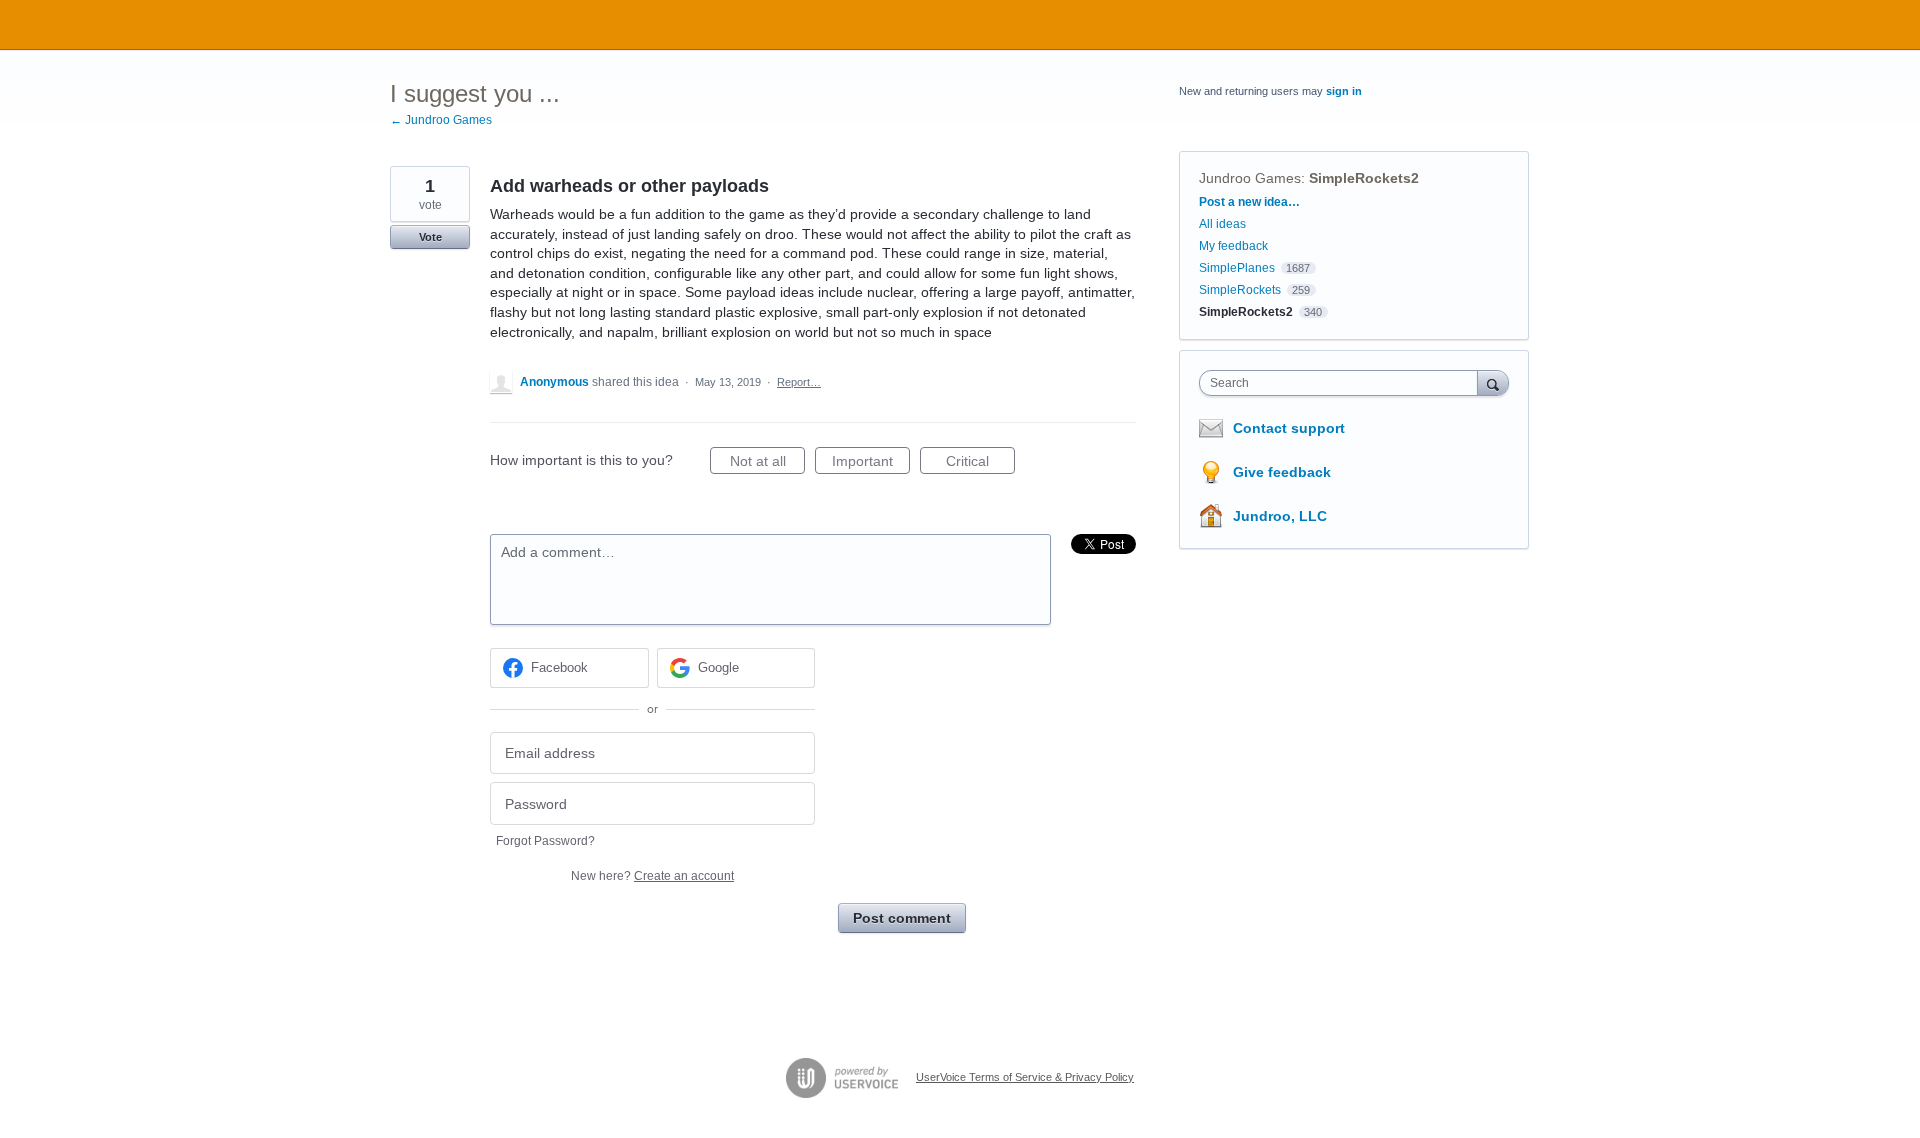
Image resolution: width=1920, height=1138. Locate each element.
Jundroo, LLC (1280, 516)
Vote (430, 237)
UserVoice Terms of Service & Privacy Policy (1025, 1077)
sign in (1344, 91)
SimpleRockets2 (1364, 178)
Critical (980, 463)
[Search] (1493, 382)
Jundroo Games (1250, 178)
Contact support (1289, 428)
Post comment (902, 918)
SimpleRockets (1240, 290)
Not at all (767, 463)
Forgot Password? (545, 841)
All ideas (1222, 224)
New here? (652, 876)
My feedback (1233, 246)
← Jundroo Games (441, 120)
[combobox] (1343, 383)
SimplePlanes (1237, 268)
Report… (799, 382)
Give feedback (1282, 472)
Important (871, 463)
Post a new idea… (1249, 202)
